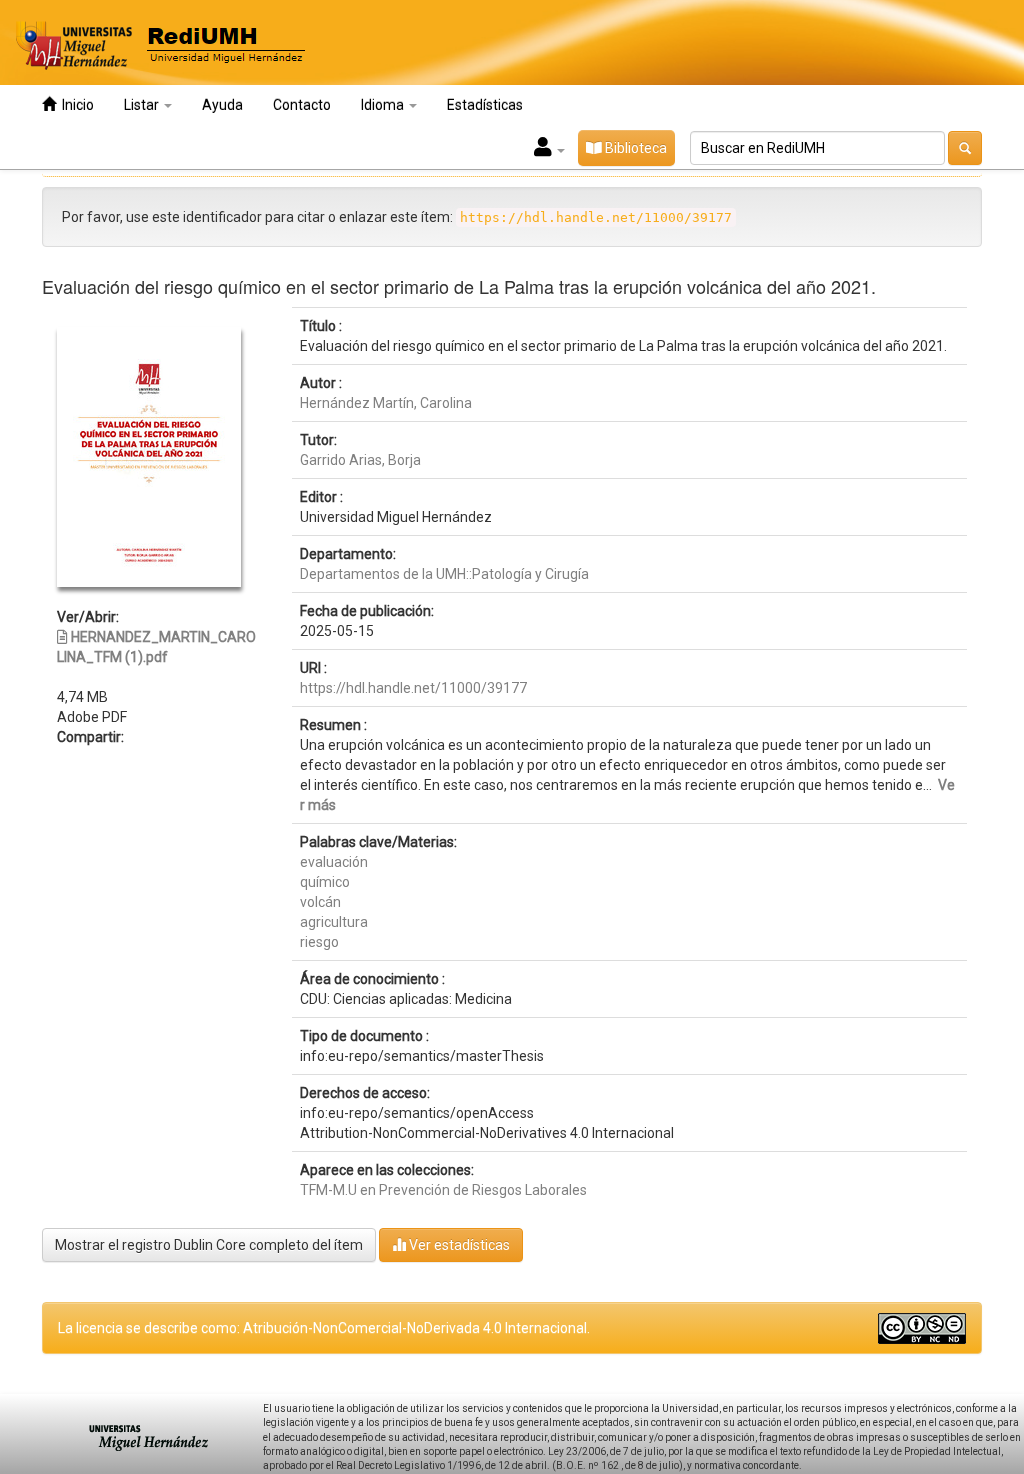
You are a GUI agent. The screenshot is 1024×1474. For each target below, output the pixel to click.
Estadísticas (485, 105)
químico (325, 882)
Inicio (75, 105)
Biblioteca (634, 148)
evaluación (334, 862)
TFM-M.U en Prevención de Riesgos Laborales (443, 1190)
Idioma (384, 105)
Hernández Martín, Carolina (386, 403)
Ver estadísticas (458, 1245)
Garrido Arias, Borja (360, 460)
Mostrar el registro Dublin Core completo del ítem (209, 1245)
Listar (143, 105)
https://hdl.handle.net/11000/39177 (413, 688)
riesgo (319, 942)
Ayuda (222, 105)
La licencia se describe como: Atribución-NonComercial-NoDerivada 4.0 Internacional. (324, 1328)
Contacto (302, 105)
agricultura (334, 922)
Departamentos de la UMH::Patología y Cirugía (444, 574)
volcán (320, 902)
